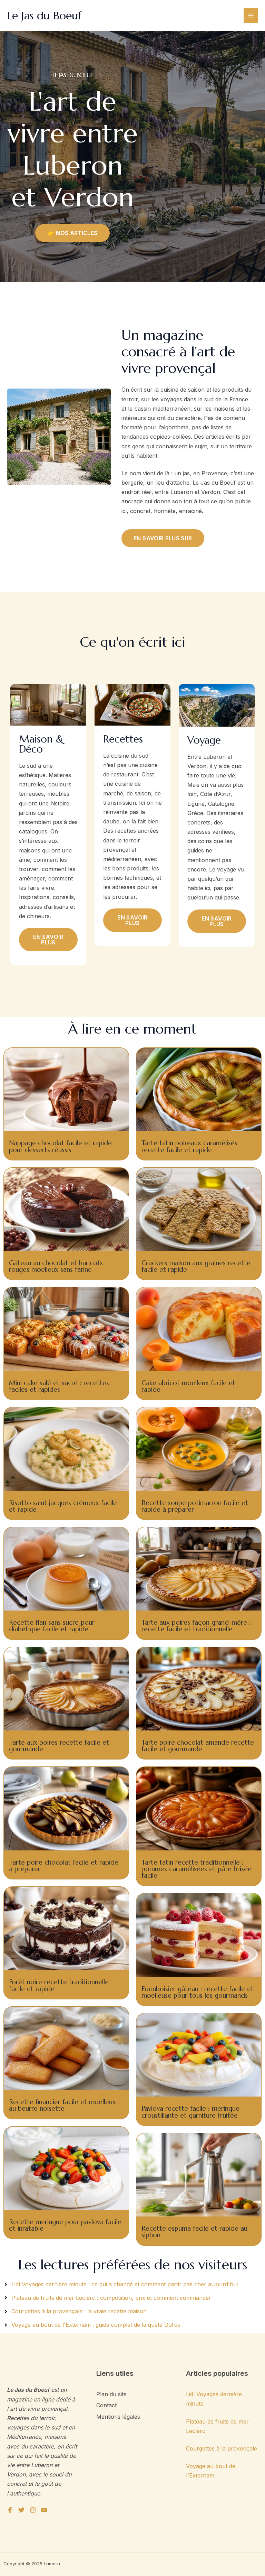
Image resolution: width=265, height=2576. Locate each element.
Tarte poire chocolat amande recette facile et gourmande (198, 1746)
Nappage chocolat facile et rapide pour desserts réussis (60, 1146)
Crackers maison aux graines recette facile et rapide (196, 1266)
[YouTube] (44, 2510)
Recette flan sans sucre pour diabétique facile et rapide (52, 1626)
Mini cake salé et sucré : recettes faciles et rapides (59, 1386)
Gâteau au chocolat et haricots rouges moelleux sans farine (56, 1266)
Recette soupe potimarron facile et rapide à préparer (195, 1506)
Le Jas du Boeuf (44, 16)
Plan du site (111, 2394)
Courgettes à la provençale (222, 2448)
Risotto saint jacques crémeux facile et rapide (63, 1506)
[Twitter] (21, 2510)
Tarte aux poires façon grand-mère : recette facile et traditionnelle (196, 1626)
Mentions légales (118, 2417)
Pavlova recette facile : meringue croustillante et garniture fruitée (190, 2112)
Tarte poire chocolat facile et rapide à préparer (64, 1865)
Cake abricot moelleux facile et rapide (188, 1386)
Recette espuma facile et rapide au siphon (194, 2232)
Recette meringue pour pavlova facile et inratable (65, 2225)
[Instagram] (33, 2510)
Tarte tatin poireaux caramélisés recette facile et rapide (189, 1146)
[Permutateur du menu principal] (251, 16)
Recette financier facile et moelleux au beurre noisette (62, 2105)
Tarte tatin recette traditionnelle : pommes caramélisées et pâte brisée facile (197, 1869)
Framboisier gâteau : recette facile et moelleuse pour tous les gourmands (198, 1992)
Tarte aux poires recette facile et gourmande (59, 1746)
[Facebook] (10, 2510)
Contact (106, 2405)
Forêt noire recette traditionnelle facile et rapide (59, 1985)
